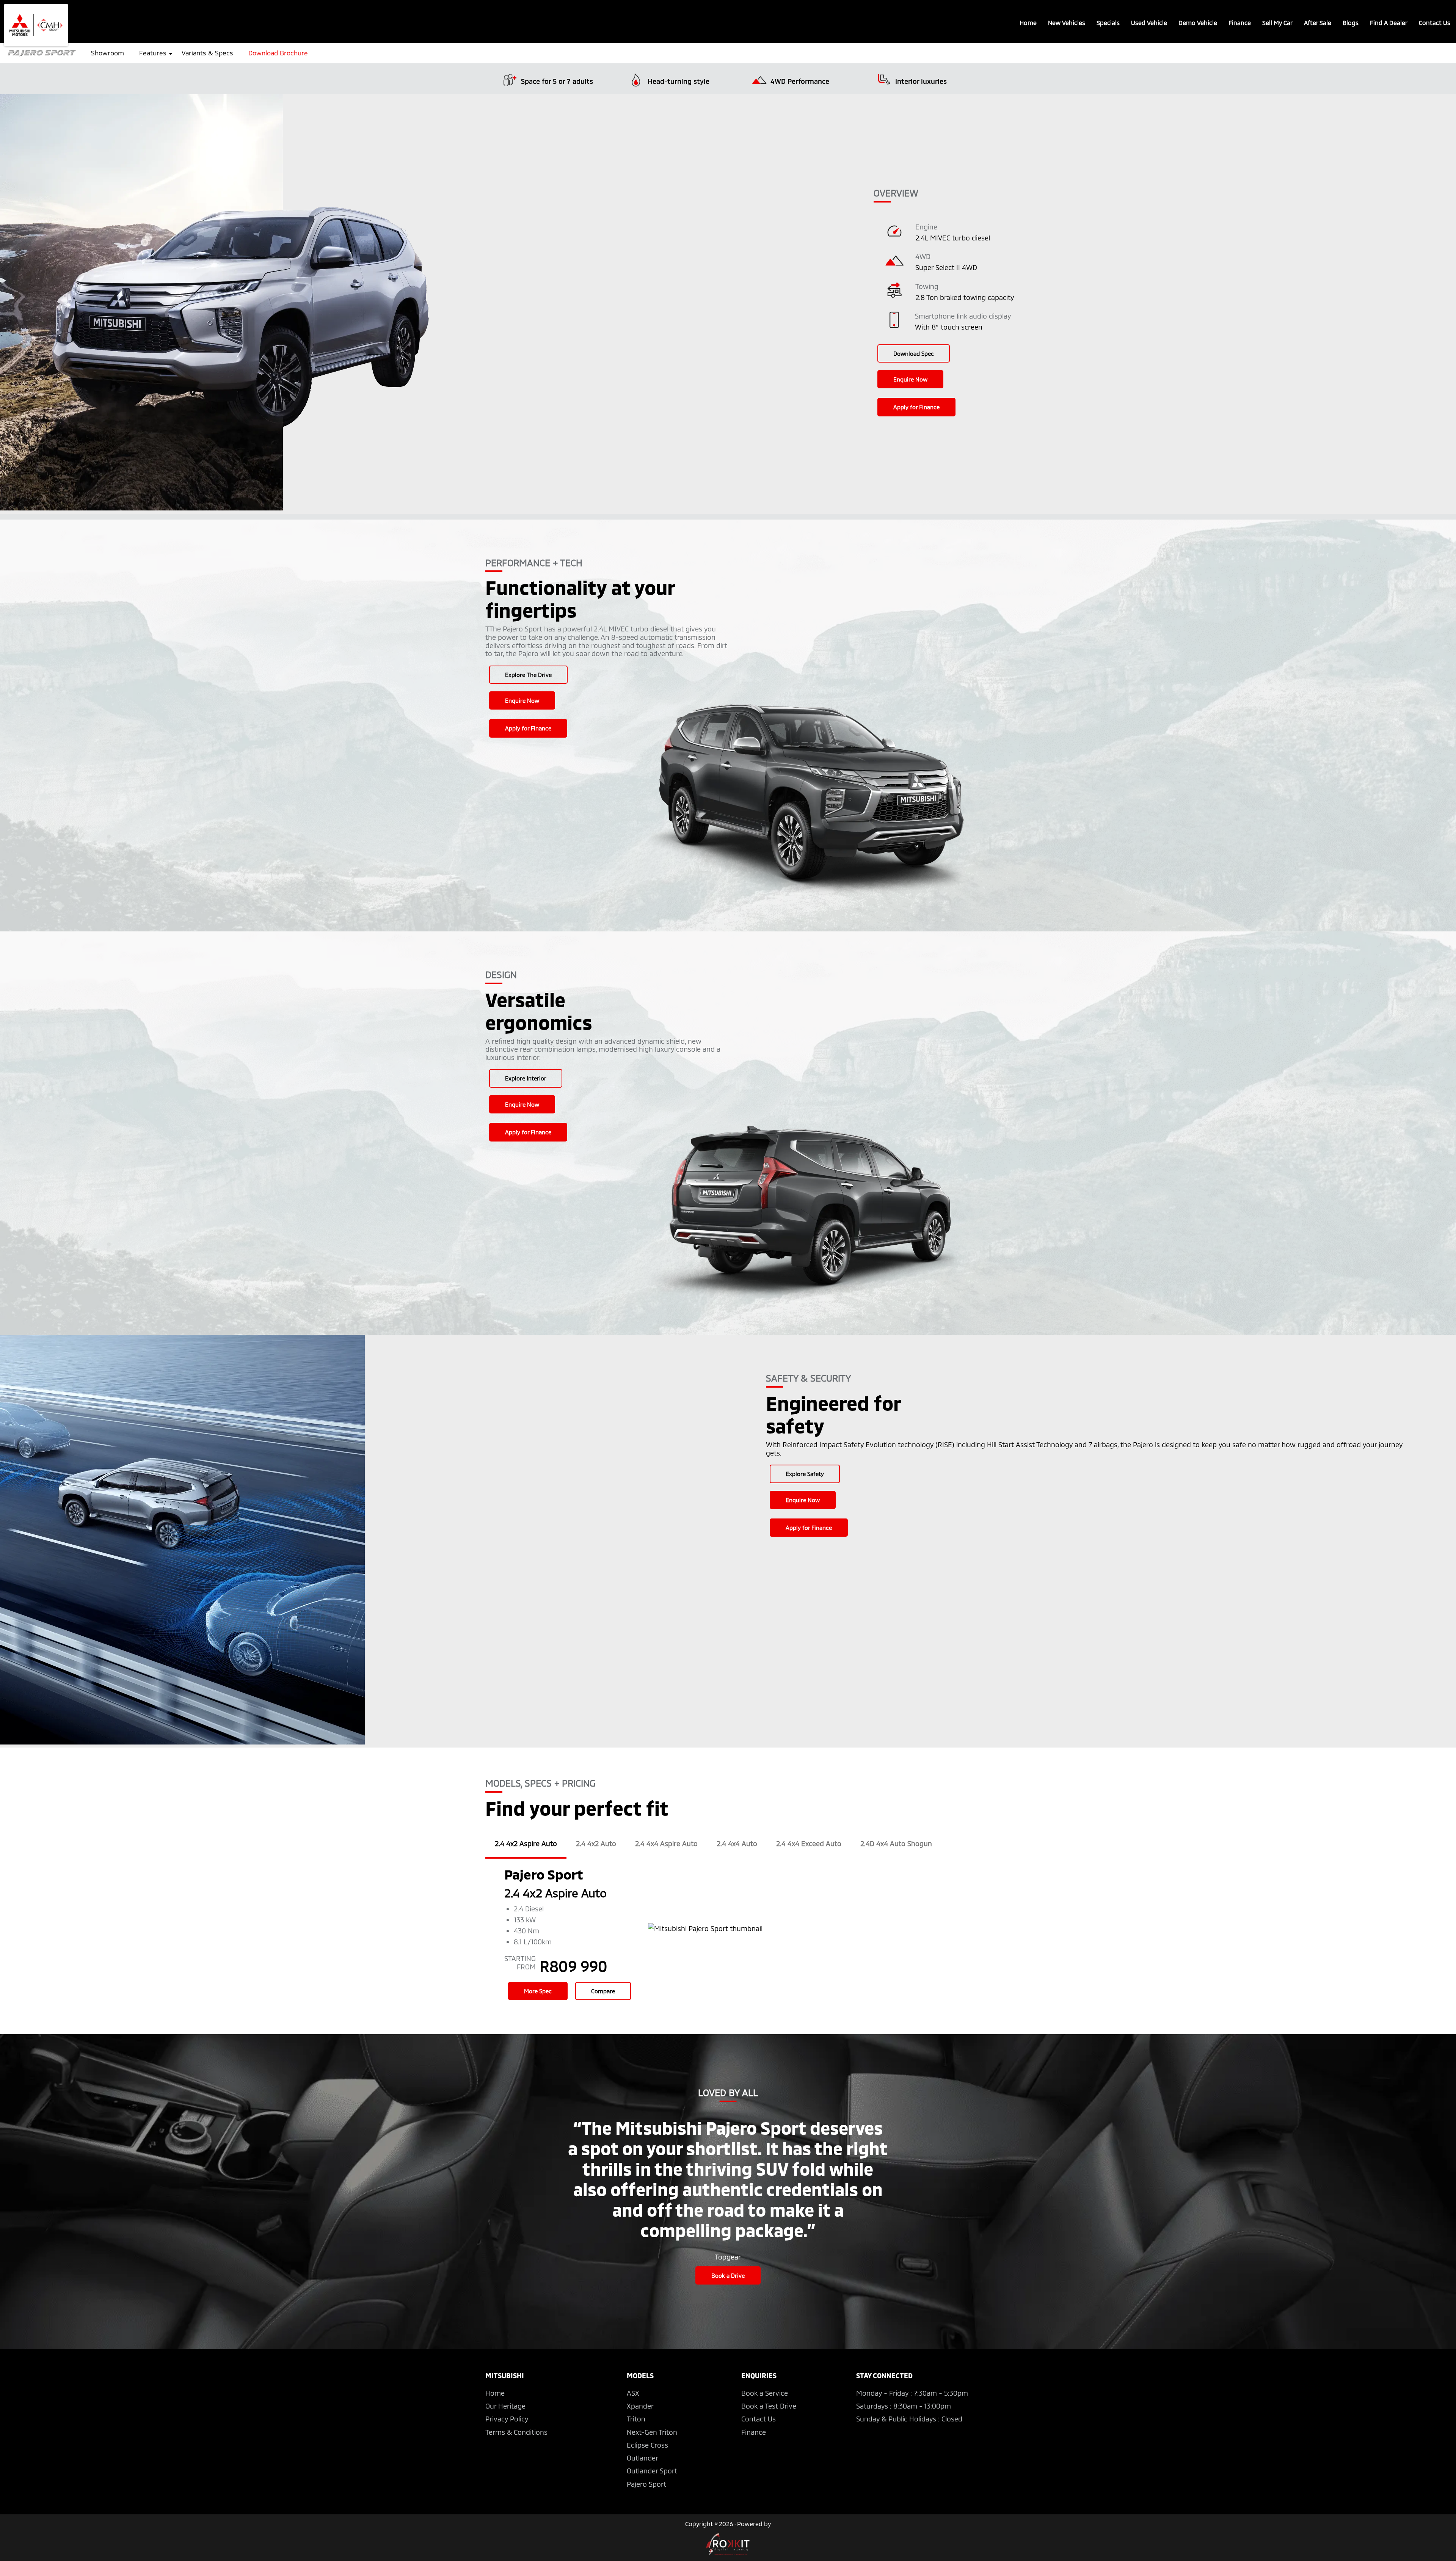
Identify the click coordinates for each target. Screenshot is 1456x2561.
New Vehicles (1067, 23)
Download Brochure (278, 53)
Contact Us (1435, 23)
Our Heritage (505, 2406)
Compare (603, 1991)
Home (1028, 23)
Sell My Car (1277, 23)
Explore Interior (526, 1078)
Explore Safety (805, 1474)
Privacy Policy (507, 2419)
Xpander (640, 2406)
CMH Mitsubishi (36, 25)
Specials (1108, 23)
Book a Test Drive (769, 2406)
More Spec (538, 1991)
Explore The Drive (528, 675)
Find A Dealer (1389, 23)
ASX (633, 2393)
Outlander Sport (652, 2471)
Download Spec (914, 353)
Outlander (642, 2458)
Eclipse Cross (647, 2445)
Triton (636, 2419)
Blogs (1351, 23)
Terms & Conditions (516, 2432)
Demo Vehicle (1198, 23)
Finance (1240, 23)
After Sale (1318, 23)
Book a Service (765, 2393)
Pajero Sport (646, 2484)
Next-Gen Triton (652, 2432)
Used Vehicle (1149, 23)
